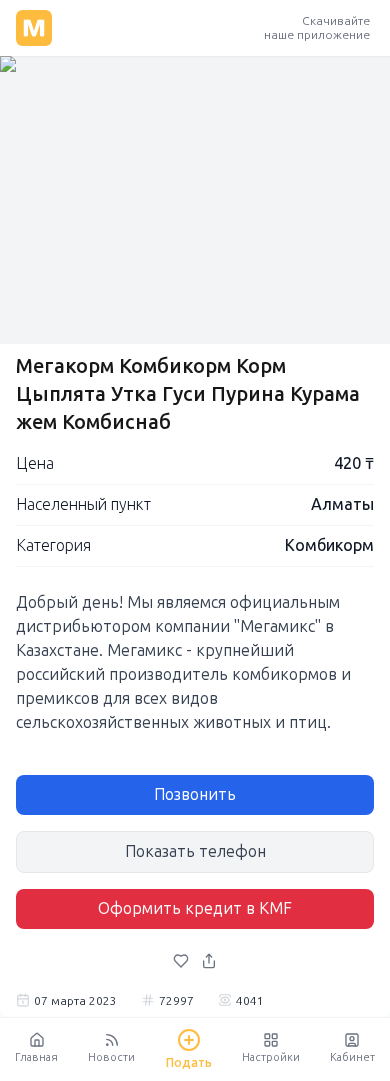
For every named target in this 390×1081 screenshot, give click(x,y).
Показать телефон (195, 851)
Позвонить (195, 794)
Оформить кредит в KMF (195, 908)
